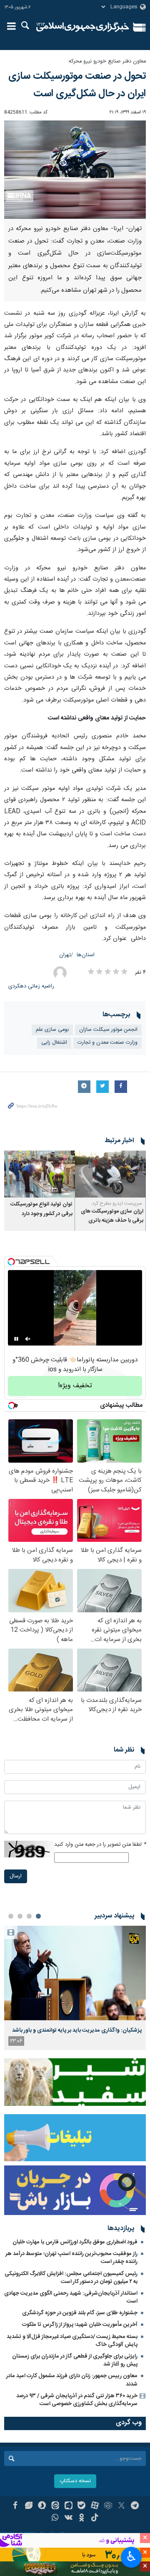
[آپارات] (95, 2506)
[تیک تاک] (95, 2518)
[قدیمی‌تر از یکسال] (110, 1174)
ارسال (16, 1876)
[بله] (82, 2506)
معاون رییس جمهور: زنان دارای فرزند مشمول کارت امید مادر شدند (72, 2380)
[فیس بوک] (15, 2506)
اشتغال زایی (54, 1043)
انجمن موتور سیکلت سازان (108, 1030)
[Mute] (28, 1339)
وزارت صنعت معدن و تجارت (107, 1043)
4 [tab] (11, 1916)
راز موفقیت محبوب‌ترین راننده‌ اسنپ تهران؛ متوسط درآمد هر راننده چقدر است (71, 2258)
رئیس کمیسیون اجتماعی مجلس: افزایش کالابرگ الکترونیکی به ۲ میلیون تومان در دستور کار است (71, 2278)
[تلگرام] (135, 2506)
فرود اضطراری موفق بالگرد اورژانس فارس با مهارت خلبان (75, 2242)
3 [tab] (20, 1916)
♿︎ (131, 2556)
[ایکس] (121, 2506)
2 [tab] (29, 1916)
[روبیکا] (108, 2506)
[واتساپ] (55, 2518)
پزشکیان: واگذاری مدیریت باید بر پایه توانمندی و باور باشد (77, 2030)
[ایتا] (55, 2506)
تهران (65, 955)
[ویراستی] (29, 2506)
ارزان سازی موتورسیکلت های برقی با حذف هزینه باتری (112, 1216)
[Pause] (16, 1339)
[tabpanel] (75, 1988)
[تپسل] (11, 1262)
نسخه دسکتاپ (75, 2481)
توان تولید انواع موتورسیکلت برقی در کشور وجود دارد (41, 1209)
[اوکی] (82, 2518)
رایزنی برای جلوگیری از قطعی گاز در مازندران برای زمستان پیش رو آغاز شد (75, 2360)
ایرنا (83, 27)
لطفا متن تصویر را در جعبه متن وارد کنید (100, 1845)
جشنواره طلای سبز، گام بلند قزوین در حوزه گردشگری (80, 2313)
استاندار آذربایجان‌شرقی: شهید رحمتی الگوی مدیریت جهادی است (71, 2297)
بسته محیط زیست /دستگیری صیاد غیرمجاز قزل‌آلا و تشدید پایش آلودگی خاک (72, 2341)
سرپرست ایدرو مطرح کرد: (117, 1203)
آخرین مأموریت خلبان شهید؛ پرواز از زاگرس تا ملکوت (80, 2325)
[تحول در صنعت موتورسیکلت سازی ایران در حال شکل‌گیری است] (75, 170)
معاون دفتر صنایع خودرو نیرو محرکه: (107, 61)
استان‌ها (86, 955)
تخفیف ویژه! (75, 1386)
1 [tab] (38, 1916)
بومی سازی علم (52, 1030)
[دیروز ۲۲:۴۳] (75, 1973)
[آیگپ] (69, 2506)
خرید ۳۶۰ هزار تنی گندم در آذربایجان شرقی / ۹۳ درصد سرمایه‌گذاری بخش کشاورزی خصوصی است (77, 2400)
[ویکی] (69, 2518)
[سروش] (42, 2506)
